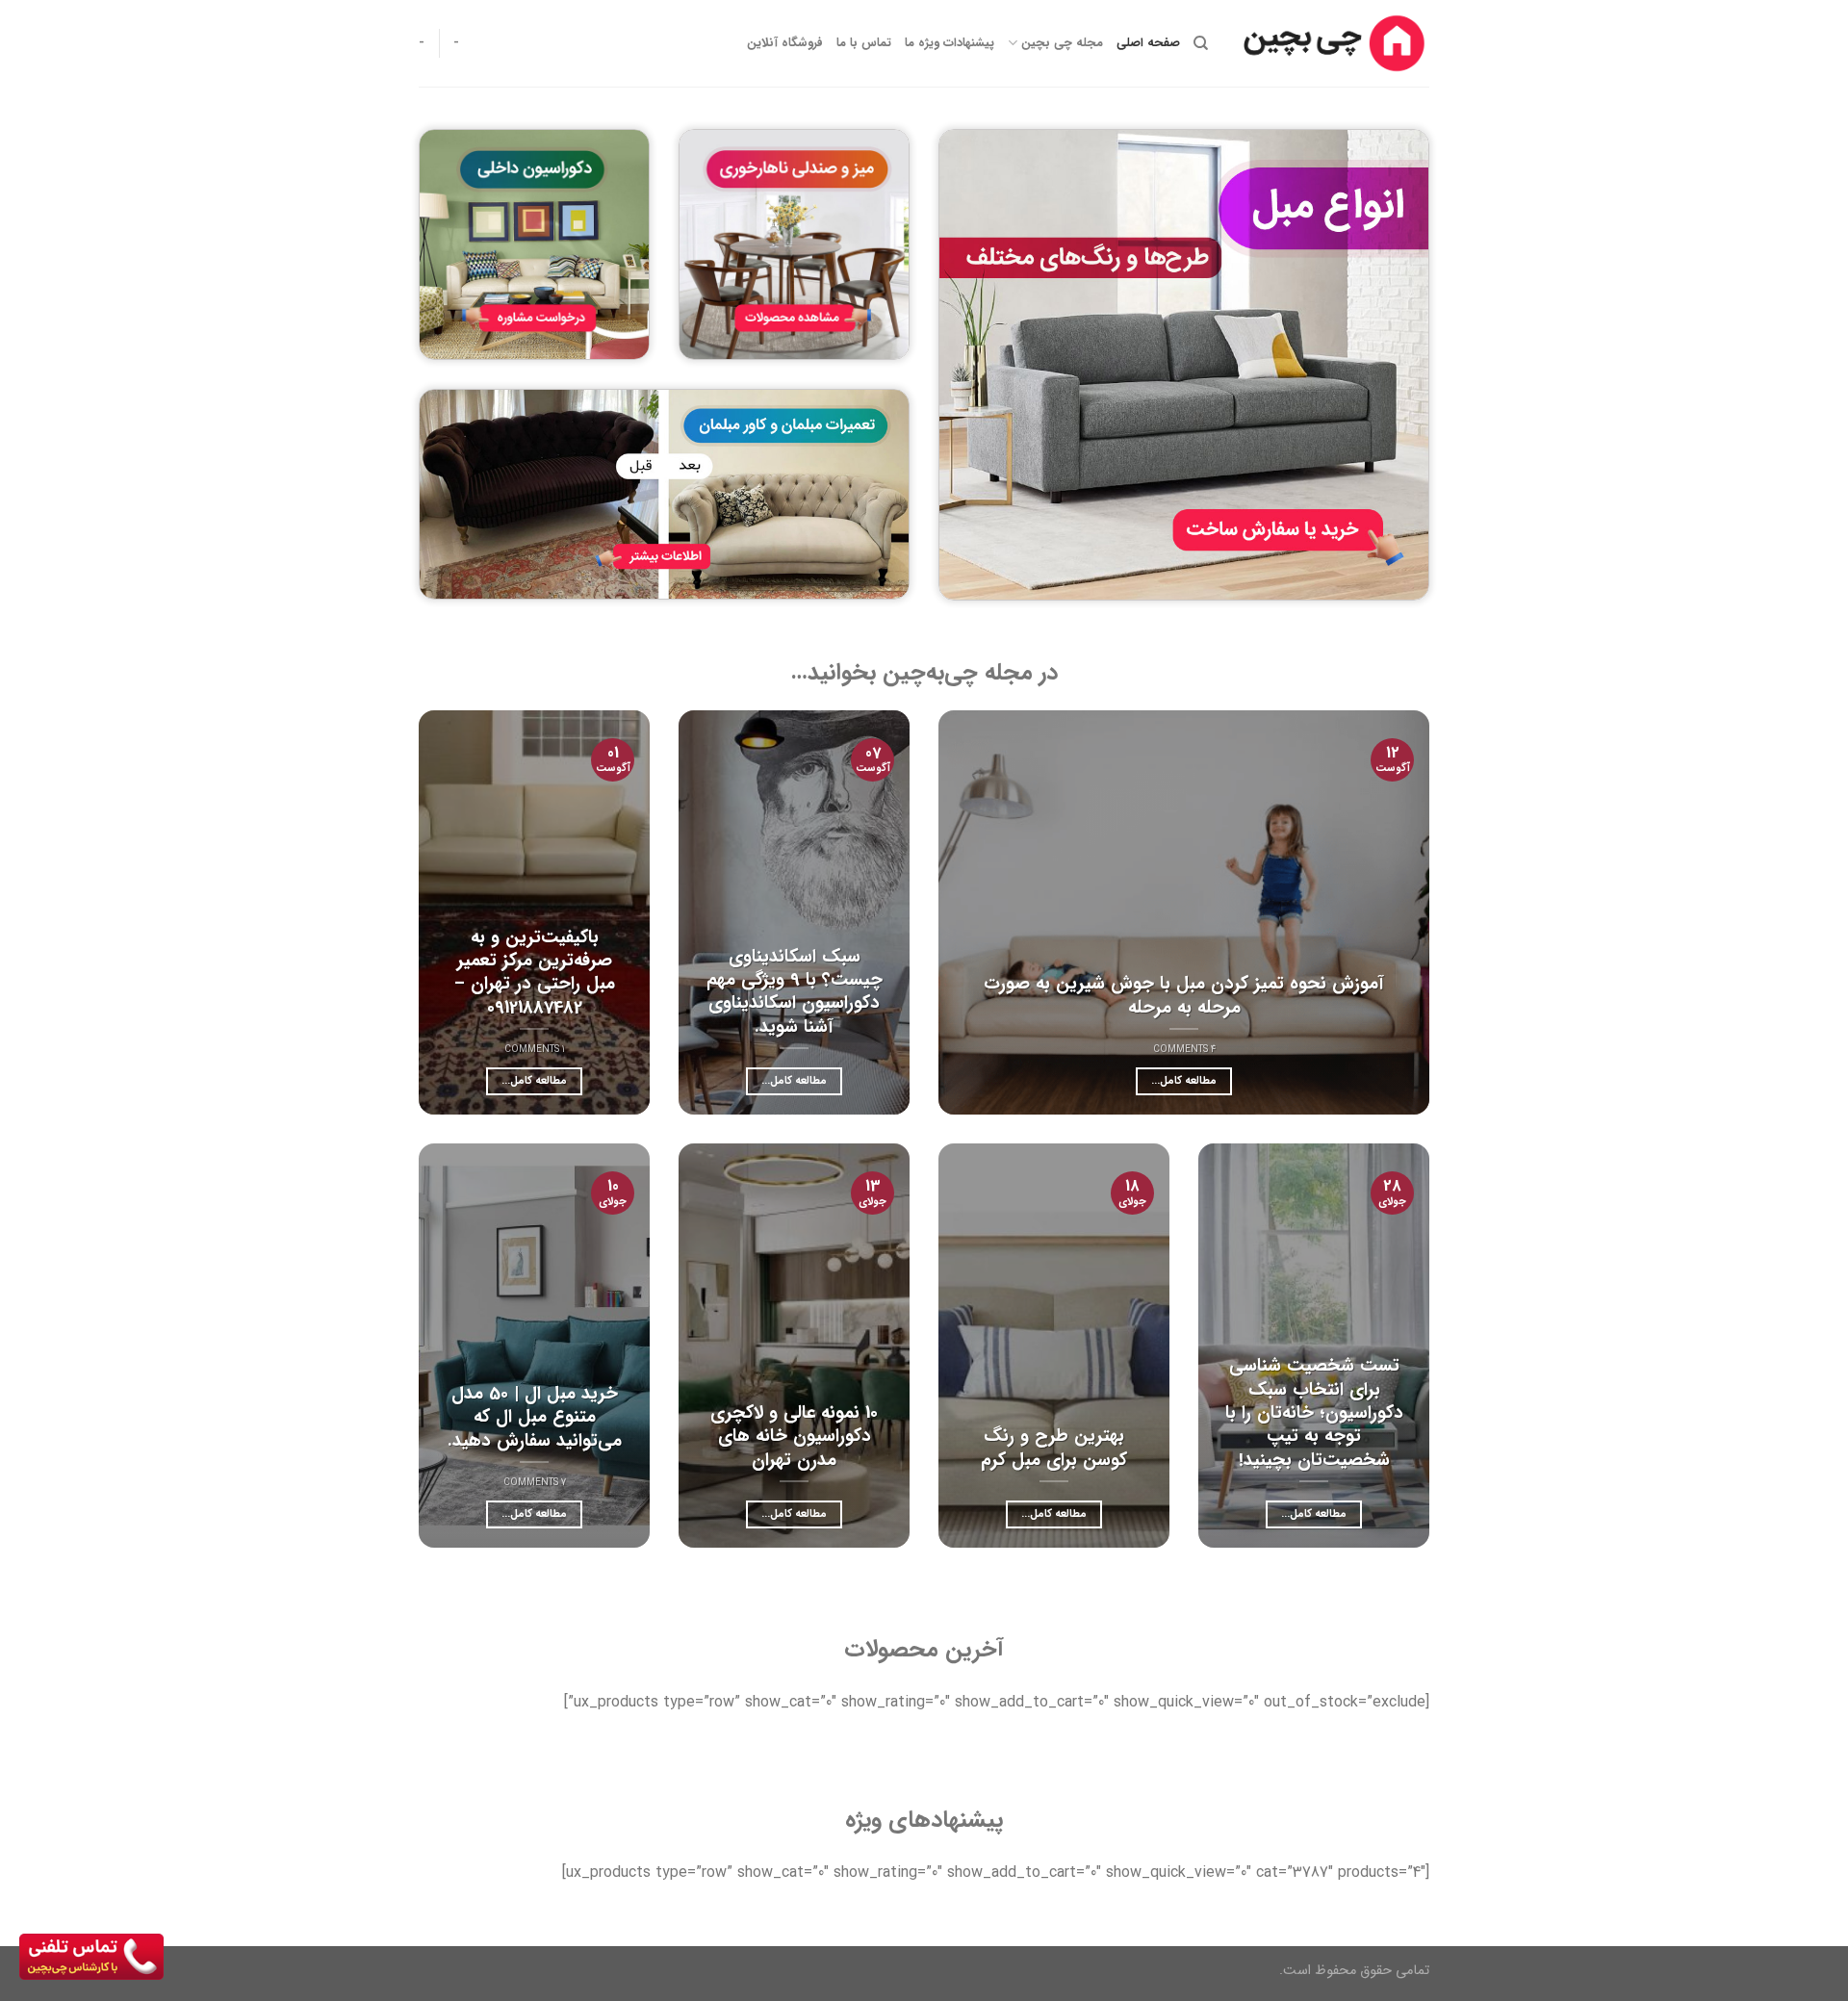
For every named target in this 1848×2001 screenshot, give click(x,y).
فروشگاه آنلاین (785, 43)
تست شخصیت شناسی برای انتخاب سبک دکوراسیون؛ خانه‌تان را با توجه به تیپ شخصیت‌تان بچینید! (1314, 1413)
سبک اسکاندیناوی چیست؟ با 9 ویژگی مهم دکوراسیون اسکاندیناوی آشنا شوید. (795, 992)
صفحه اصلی (1148, 43)
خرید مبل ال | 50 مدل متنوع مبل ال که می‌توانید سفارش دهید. (535, 1417)
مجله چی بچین (1062, 43)
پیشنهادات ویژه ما (950, 43)
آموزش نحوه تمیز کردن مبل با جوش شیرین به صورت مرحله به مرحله (1184, 996)
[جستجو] (1201, 43)
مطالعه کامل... (1184, 1081)
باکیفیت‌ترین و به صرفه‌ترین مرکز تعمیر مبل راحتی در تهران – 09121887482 (535, 973)
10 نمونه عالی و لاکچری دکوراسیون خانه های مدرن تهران (794, 1437)
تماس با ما (864, 43)
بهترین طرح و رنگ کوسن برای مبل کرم (1054, 1448)
